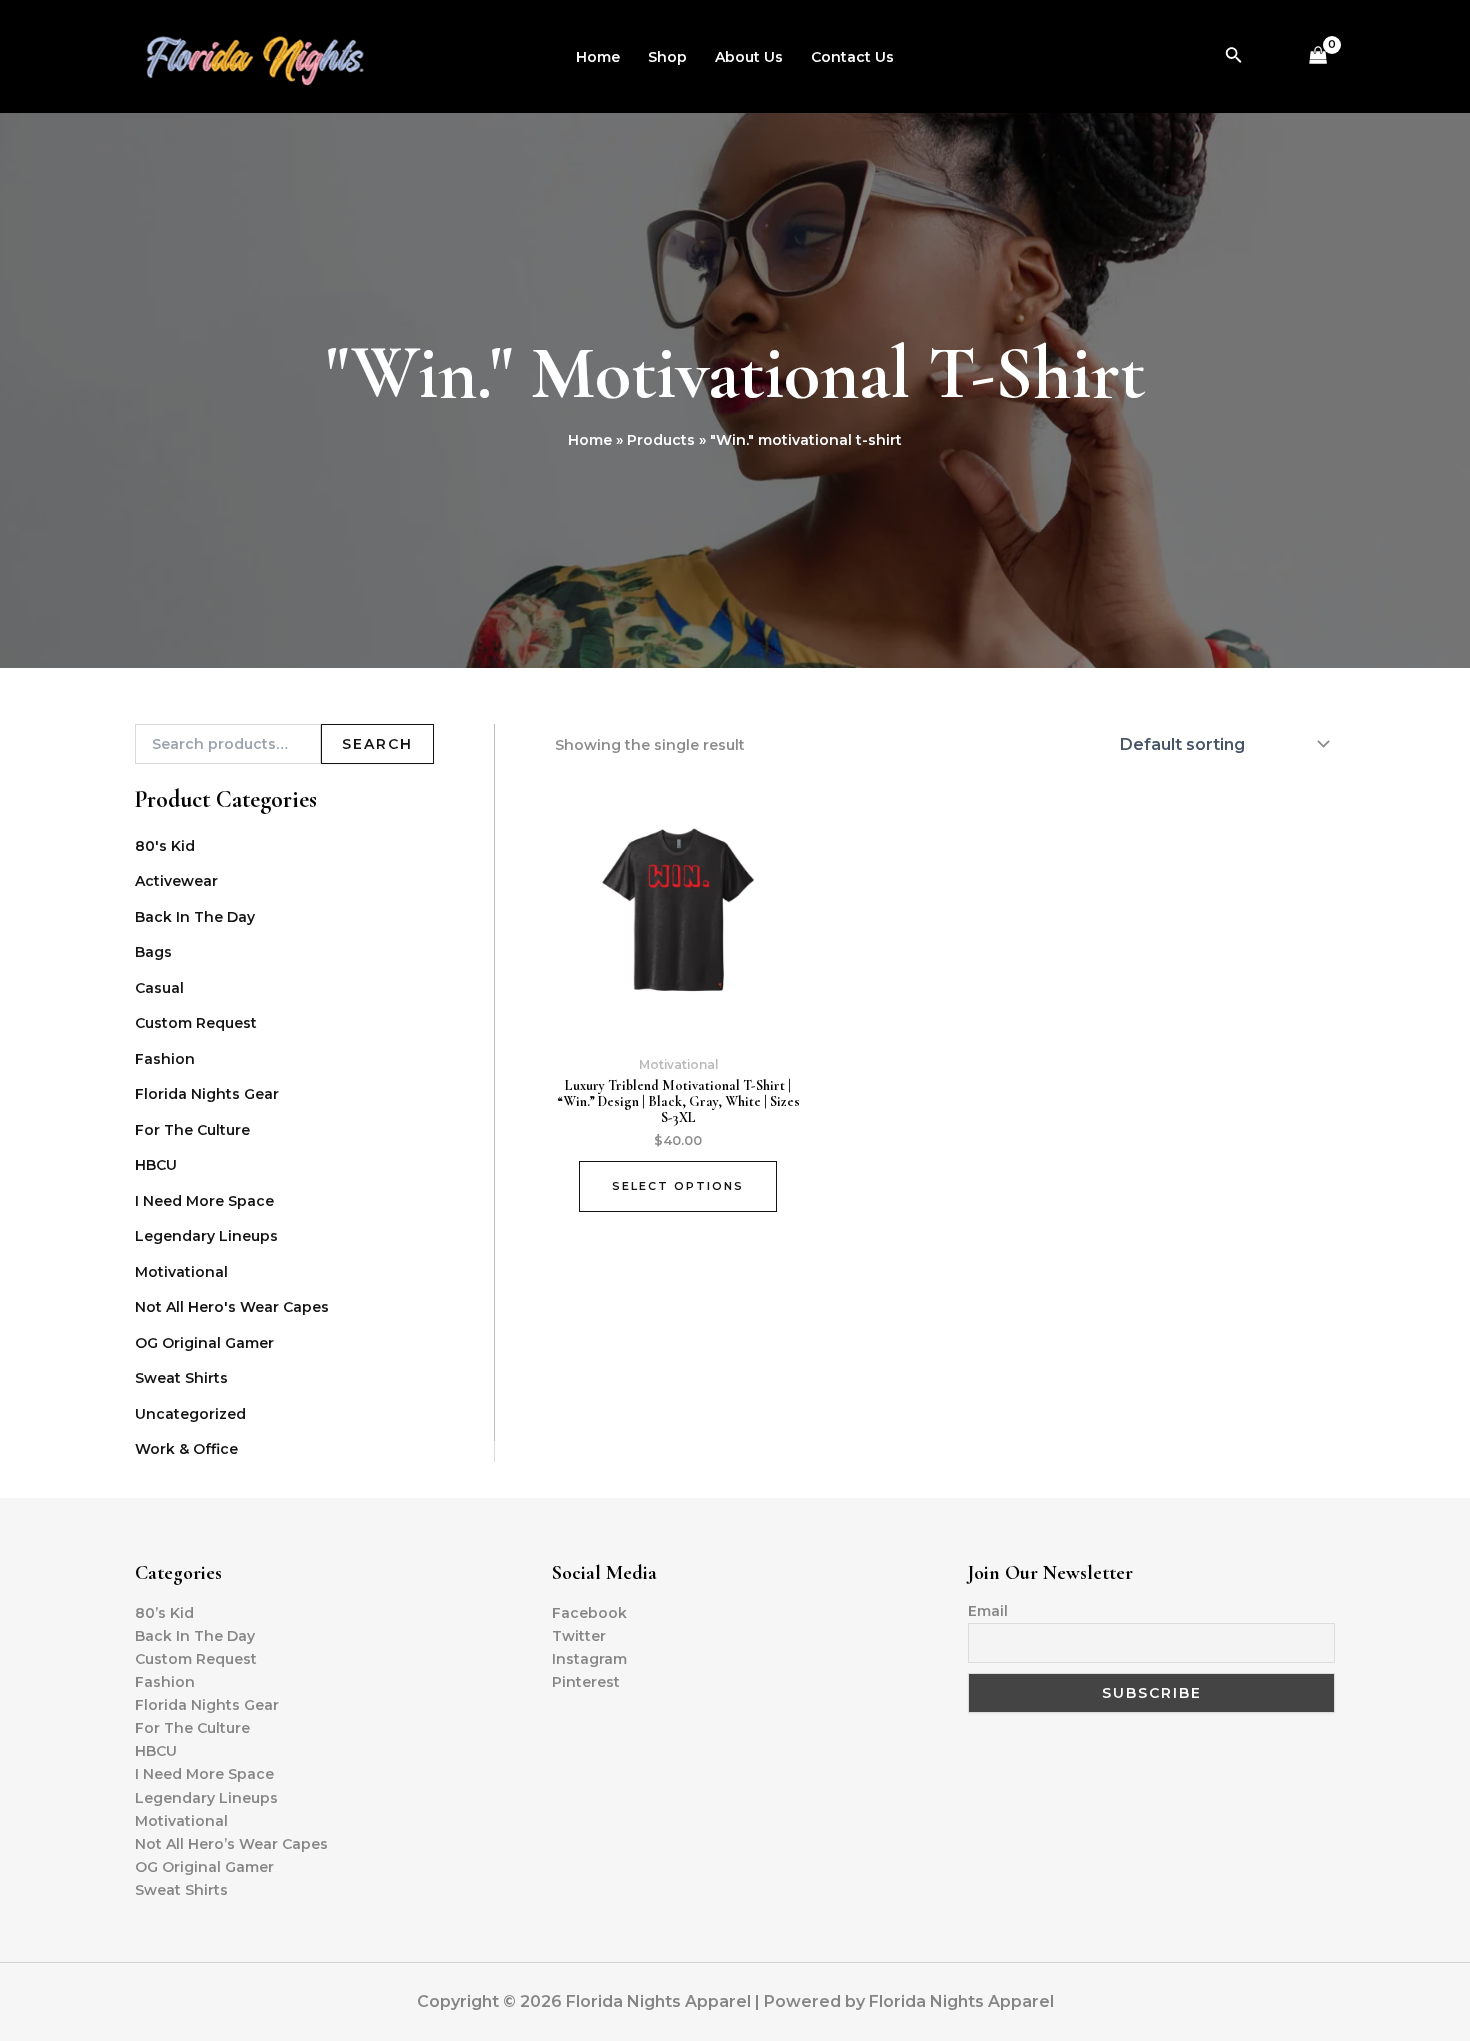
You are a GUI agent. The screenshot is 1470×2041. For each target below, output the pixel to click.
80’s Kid (164, 1613)
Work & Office (186, 1449)
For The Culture (192, 1130)
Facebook (589, 1613)
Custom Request (196, 1023)
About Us (749, 57)
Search (377, 744)
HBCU (156, 1165)
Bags (153, 952)
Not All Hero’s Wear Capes (231, 1844)
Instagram (589, 1659)
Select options (678, 1186)
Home (598, 57)
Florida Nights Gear (207, 1094)
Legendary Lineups (206, 1236)
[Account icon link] (1273, 57)
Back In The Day (195, 917)
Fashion (165, 1059)
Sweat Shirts (181, 1378)
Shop (667, 57)
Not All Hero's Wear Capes (232, 1307)
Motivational (181, 1272)
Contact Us (852, 57)
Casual (159, 988)
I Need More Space (204, 1201)
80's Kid (165, 846)
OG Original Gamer (204, 1343)
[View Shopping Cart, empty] (1318, 56)
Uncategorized (190, 1414)
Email (988, 1611)
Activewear (176, 881)
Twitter (579, 1636)
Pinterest (586, 1682)
